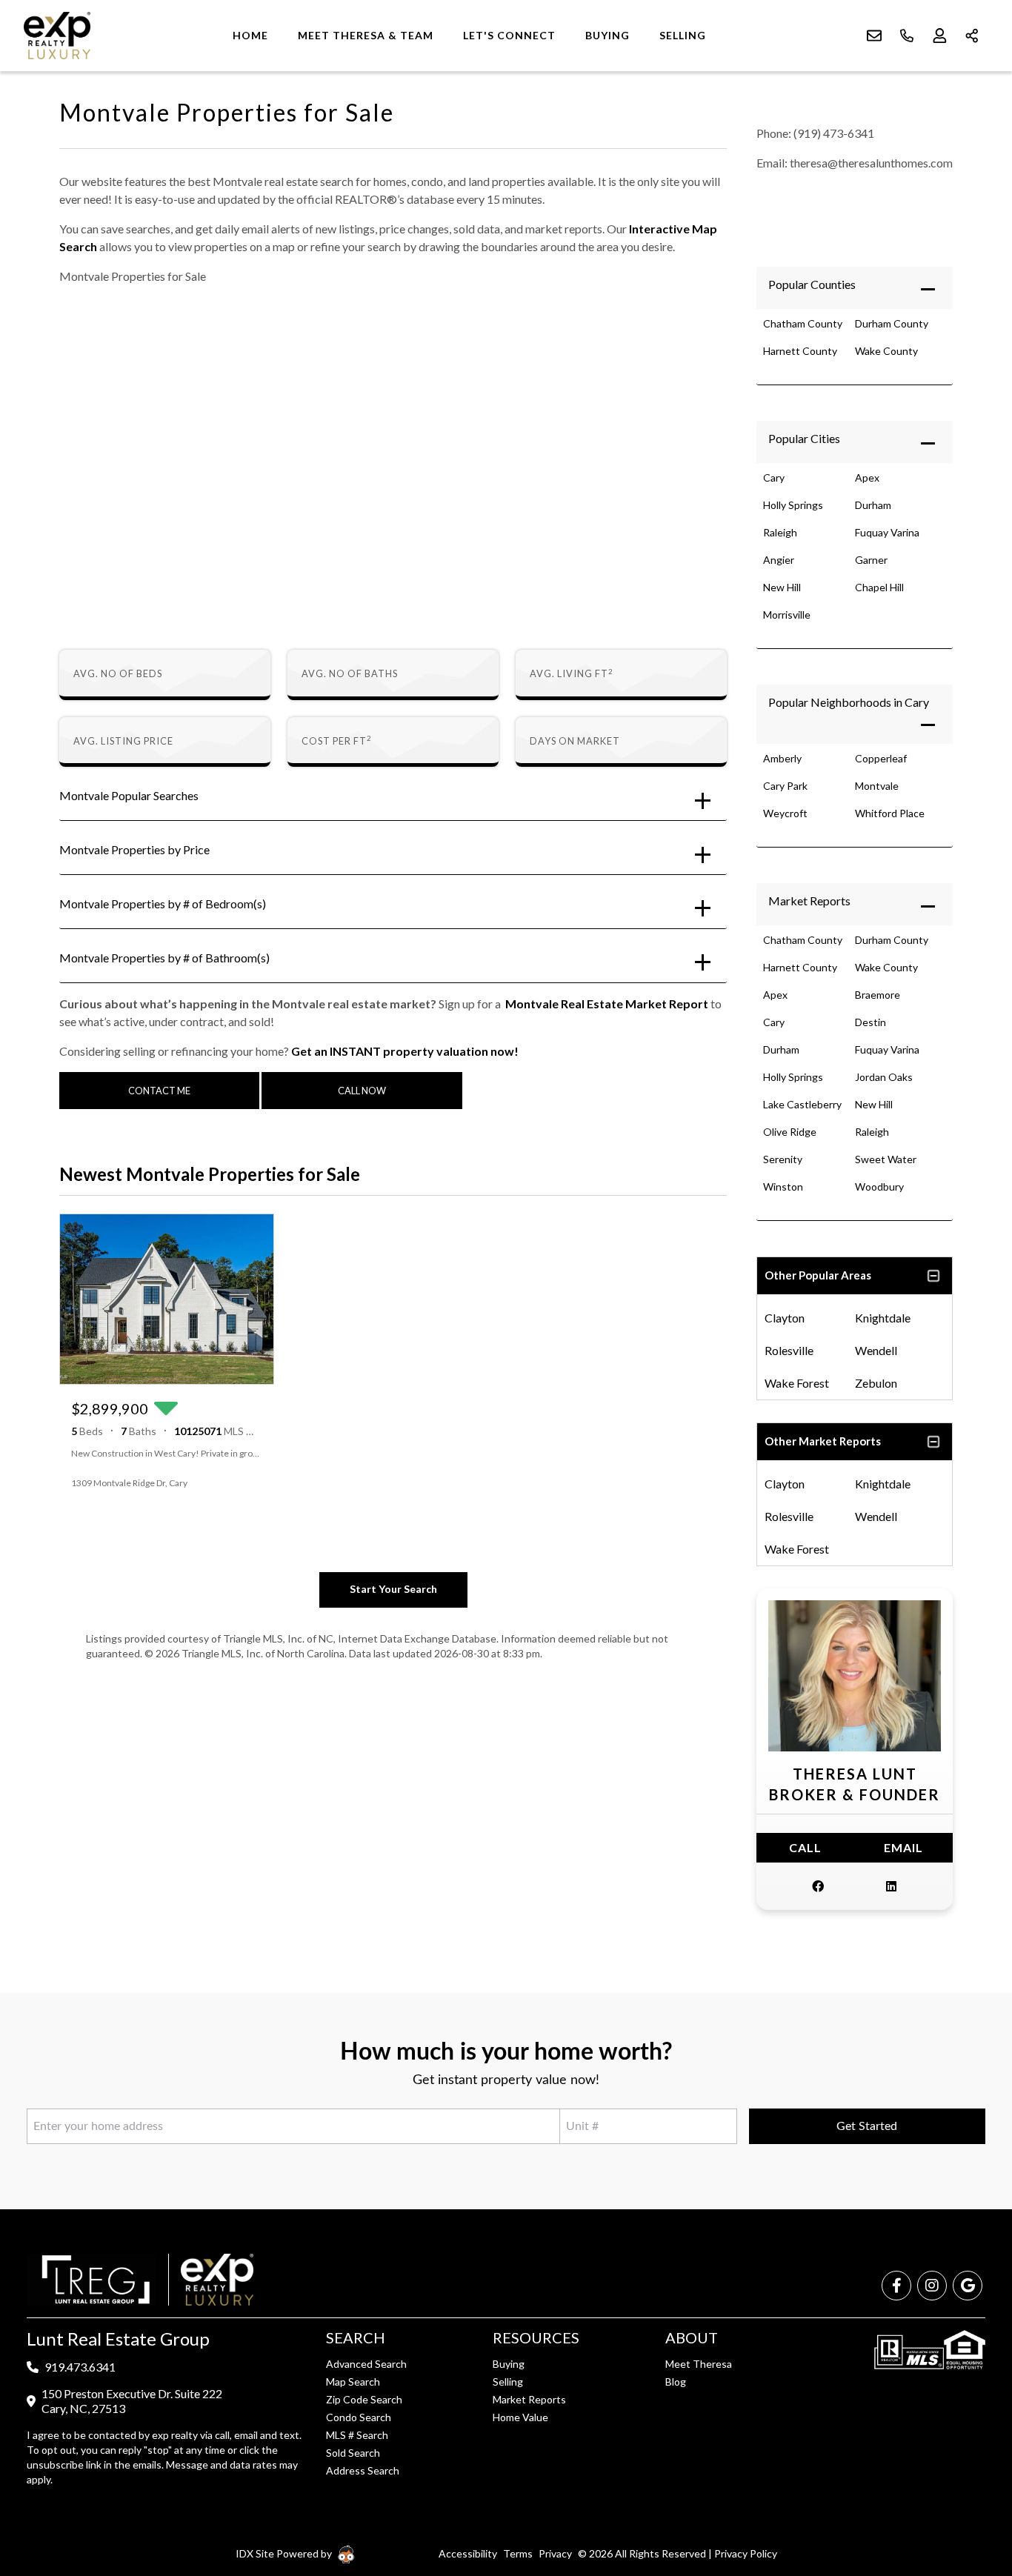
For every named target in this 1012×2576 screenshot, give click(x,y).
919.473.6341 (80, 2367)
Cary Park (785, 786)
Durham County (892, 323)
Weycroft (785, 813)
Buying (509, 2364)
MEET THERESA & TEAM (366, 35)
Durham (873, 505)
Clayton (785, 1318)
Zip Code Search (364, 2399)
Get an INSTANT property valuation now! (405, 1051)
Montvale (877, 786)
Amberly (782, 758)
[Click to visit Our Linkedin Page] (891, 1886)
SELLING (683, 35)
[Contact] (971, 2462)
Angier (779, 560)
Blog (676, 2382)
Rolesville (789, 1350)
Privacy (555, 2553)
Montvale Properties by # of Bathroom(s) (164, 958)
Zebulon (876, 1383)
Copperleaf (881, 758)
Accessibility (468, 2553)
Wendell (876, 1350)
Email (903, 1847)
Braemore (878, 995)
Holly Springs (793, 505)
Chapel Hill (879, 587)
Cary (774, 477)
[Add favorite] (250, 1483)
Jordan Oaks (884, 1077)
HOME (250, 35)
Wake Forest (797, 1383)
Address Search (363, 2470)
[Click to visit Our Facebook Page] (818, 1886)
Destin (870, 1022)
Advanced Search (366, 2364)
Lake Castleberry (802, 1104)
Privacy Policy (746, 2553)
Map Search (353, 2382)
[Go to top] (973, 2495)
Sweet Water (886, 1159)
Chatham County (803, 323)
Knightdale (883, 1318)
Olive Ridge (790, 1132)
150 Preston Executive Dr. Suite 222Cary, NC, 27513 (132, 2401)
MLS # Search (357, 2435)
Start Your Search (393, 1589)
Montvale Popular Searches (129, 795)
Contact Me (159, 1091)
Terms (518, 2553)
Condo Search (359, 2417)
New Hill (782, 587)
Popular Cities (804, 438)
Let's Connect (509, 35)
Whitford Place (890, 813)
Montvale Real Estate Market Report (607, 1004)
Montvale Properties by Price (134, 849)
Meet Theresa (699, 2364)
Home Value (520, 2417)
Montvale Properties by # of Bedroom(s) (163, 903)
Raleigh (780, 532)
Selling (508, 2382)
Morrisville (787, 615)
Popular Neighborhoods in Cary (849, 702)
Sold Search (353, 2453)
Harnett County (800, 351)
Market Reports (809, 901)
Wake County (886, 351)
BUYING (607, 35)
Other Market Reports (823, 1441)
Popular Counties (812, 284)
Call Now (362, 1091)
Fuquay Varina (887, 532)
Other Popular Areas (818, 1275)
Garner (871, 560)
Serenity (783, 1159)
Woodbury (879, 1187)
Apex (867, 477)
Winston (783, 1187)
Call (805, 1847)
